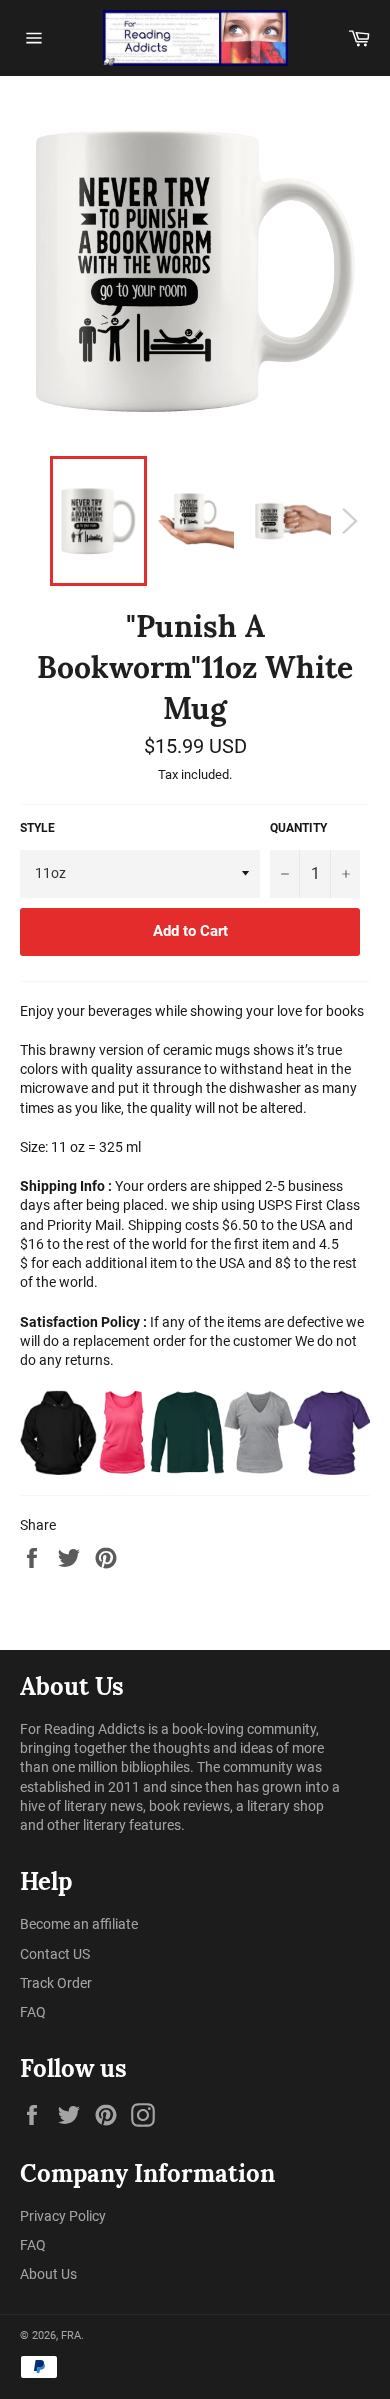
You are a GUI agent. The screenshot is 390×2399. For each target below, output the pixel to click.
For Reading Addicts (82, 1729)
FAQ (33, 2012)
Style (37, 828)
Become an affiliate (79, 1924)
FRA (71, 2335)
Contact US (55, 1954)
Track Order (56, 1983)
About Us (48, 2274)
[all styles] (195, 1432)
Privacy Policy (63, 2216)
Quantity (298, 828)
